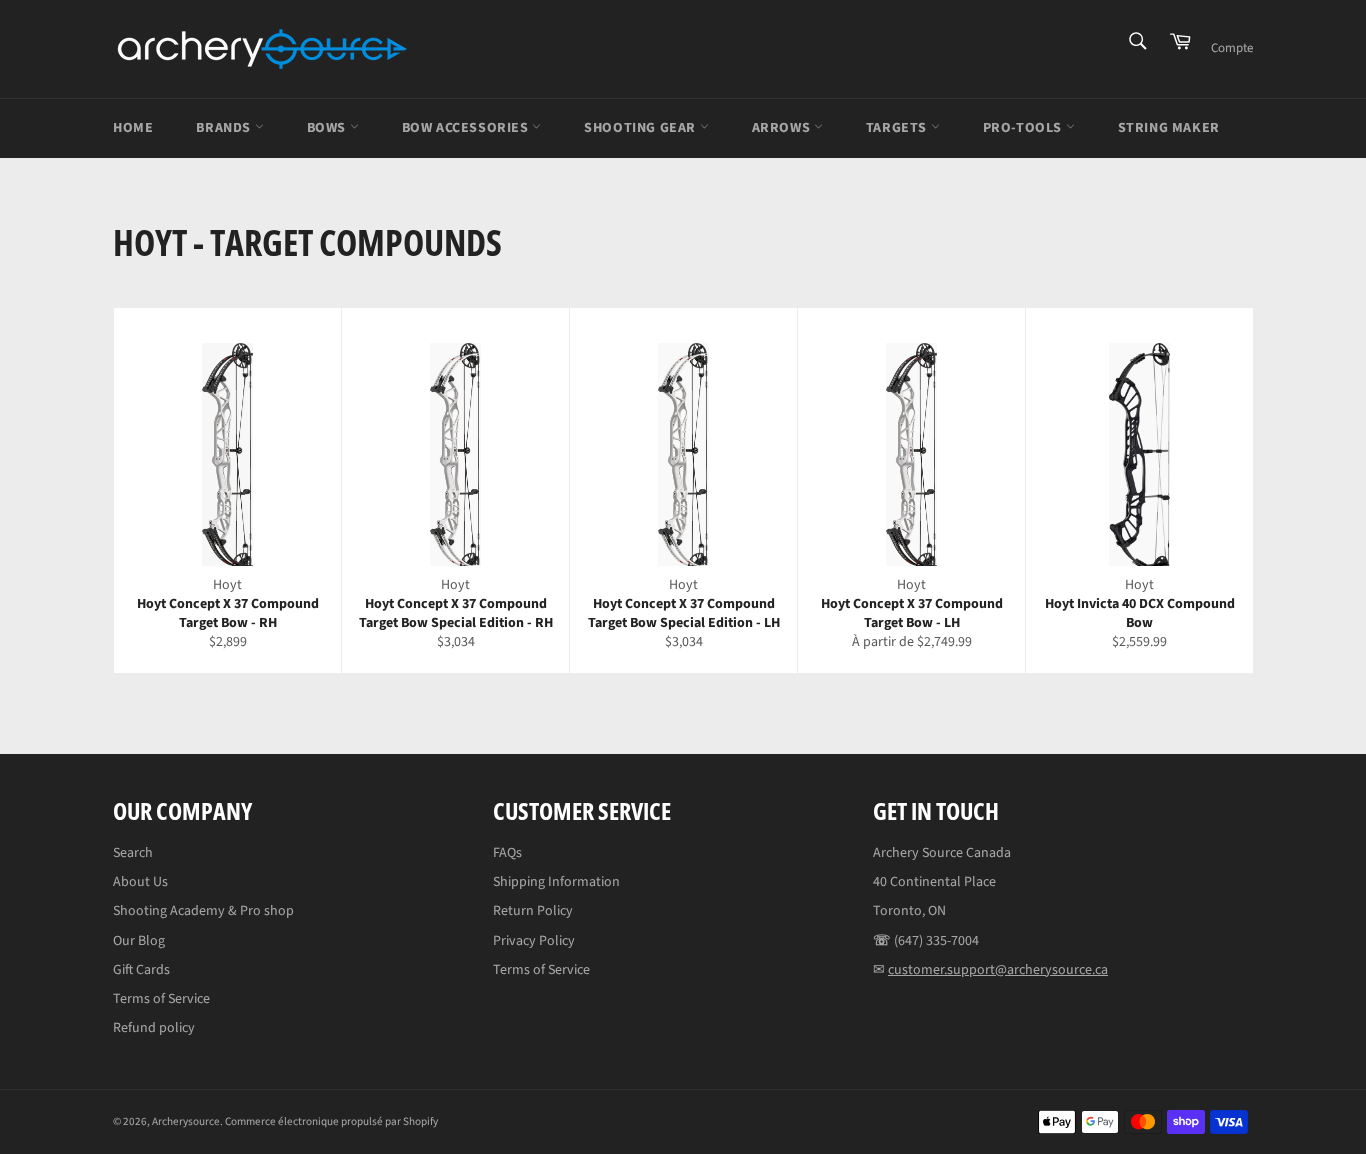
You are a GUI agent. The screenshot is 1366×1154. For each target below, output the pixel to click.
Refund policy (154, 1028)
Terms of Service (161, 999)
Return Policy (533, 911)
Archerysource (186, 1121)
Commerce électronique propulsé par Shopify (331, 1121)
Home (133, 128)
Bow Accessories (467, 128)
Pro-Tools (1024, 128)
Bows (328, 128)
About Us (140, 882)
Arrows (783, 128)
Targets (898, 128)
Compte (1232, 48)
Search (133, 853)
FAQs (507, 853)
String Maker (1169, 128)
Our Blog (139, 941)
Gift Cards (141, 970)
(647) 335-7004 (936, 941)
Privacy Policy (534, 941)
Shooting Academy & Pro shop (203, 911)
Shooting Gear (641, 128)
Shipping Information (556, 882)
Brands (225, 128)
